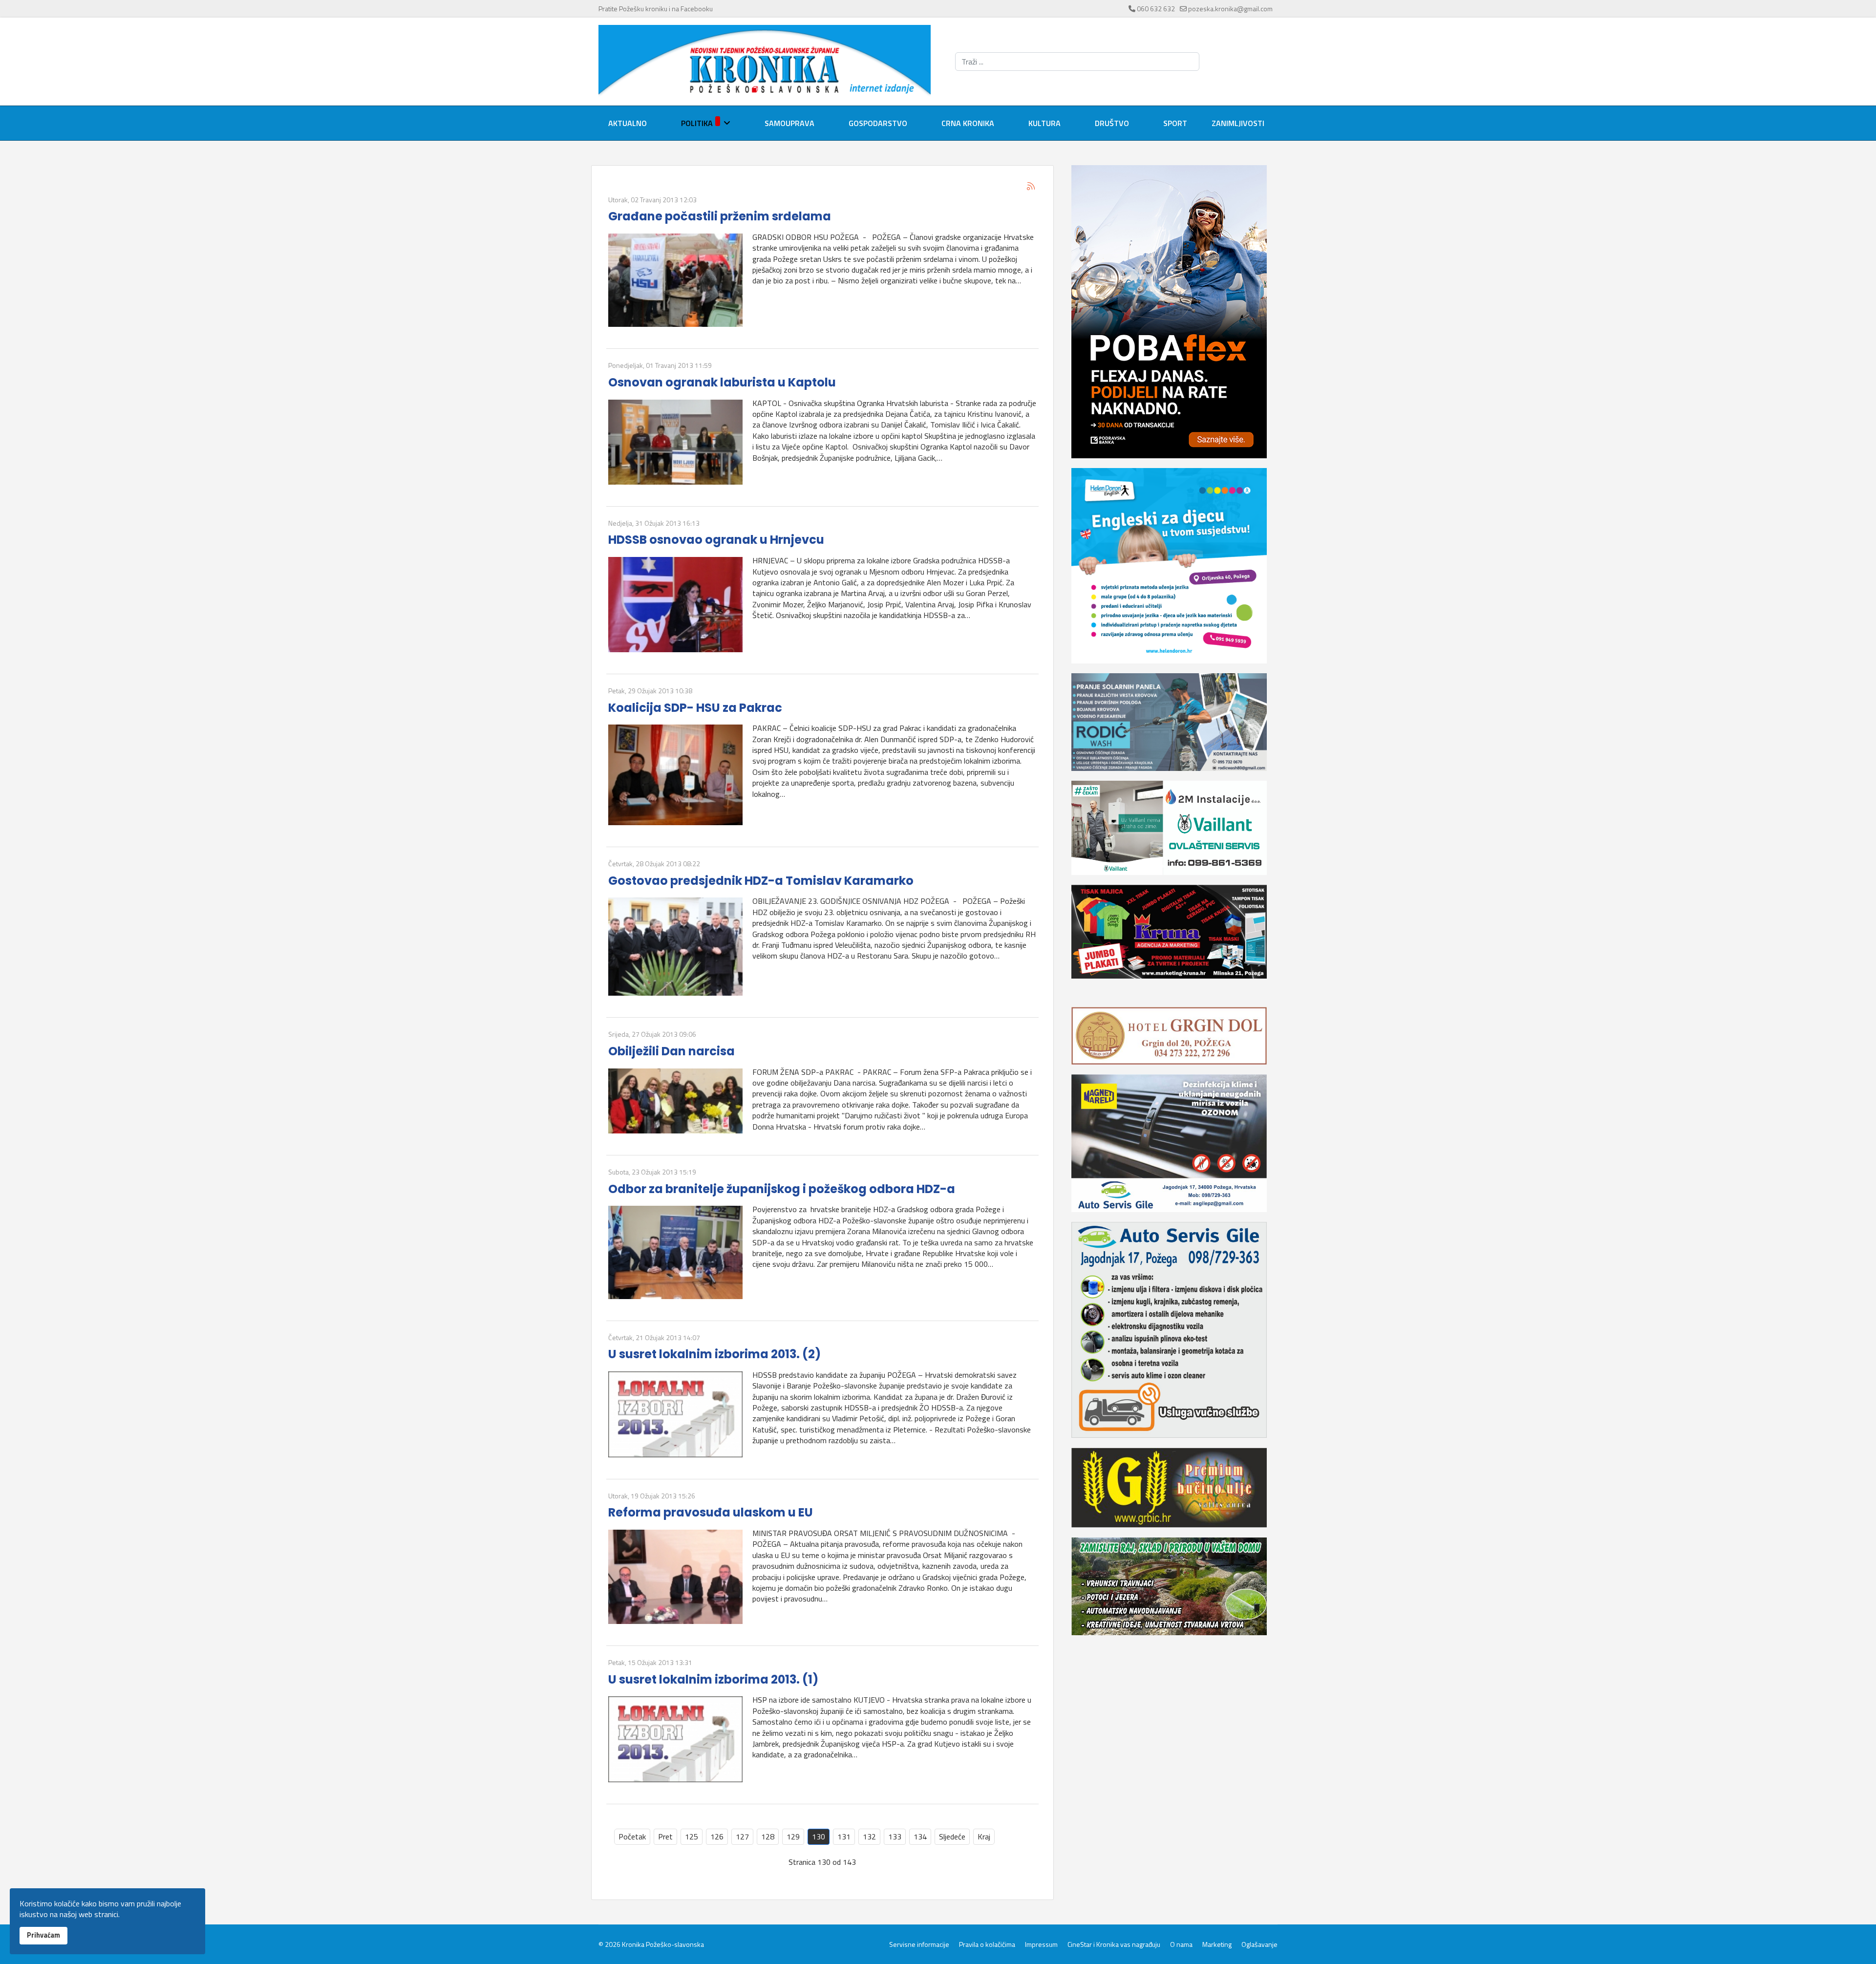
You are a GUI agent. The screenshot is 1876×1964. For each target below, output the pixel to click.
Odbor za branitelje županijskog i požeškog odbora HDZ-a (782, 1189)
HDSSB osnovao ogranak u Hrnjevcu (716, 540)
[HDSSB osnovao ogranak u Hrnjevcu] (675, 605)
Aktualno (628, 123)
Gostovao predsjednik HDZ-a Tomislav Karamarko (761, 881)
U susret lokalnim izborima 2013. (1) (713, 1679)
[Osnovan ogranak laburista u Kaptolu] (675, 442)
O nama (1181, 1944)
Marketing (1217, 1944)
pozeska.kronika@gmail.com (1230, 9)
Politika (697, 123)
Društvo (1112, 123)
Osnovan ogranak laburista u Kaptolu (722, 382)
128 (768, 1836)
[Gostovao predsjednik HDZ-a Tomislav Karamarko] (675, 947)
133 (895, 1836)
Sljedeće (952, 1836)
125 (692, 1836)
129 (793, 1836)
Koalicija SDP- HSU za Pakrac (695, 708)
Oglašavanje (1259, 1944)
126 (717, 1836)
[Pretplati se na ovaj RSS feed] (1031, 186)
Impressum (1041, 1944)
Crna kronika (968, 123)
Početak (632, 1836)
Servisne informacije (919, 1944)
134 (920, 1836)
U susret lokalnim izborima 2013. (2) (714, 1354)
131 (844, 1836)
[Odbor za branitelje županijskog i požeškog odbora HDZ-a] (675, 1252)
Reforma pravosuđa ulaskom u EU (711, 1512)
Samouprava (789, 123)
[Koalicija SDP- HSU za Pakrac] (675, 775)
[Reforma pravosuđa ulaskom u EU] (675, 1577)
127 (742, 1836)
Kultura (1045, 123)
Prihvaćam (43, 1935)
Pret (665, 1836)
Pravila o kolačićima (987, 1944)
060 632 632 (1156, 9)
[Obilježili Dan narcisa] (675, 1101)
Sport (1175, 123)
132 (869, 1836)
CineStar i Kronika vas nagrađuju (1114, 1944)
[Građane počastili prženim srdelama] (675, 280)
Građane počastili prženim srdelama (720, 216)
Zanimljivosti (1238, 123)
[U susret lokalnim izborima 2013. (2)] (675, 1414)
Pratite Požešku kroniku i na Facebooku (656, 9)
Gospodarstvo (878, 123)
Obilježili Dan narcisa (672, 1051)
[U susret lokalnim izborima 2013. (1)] (675, 1739)
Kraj (984, 1836)
